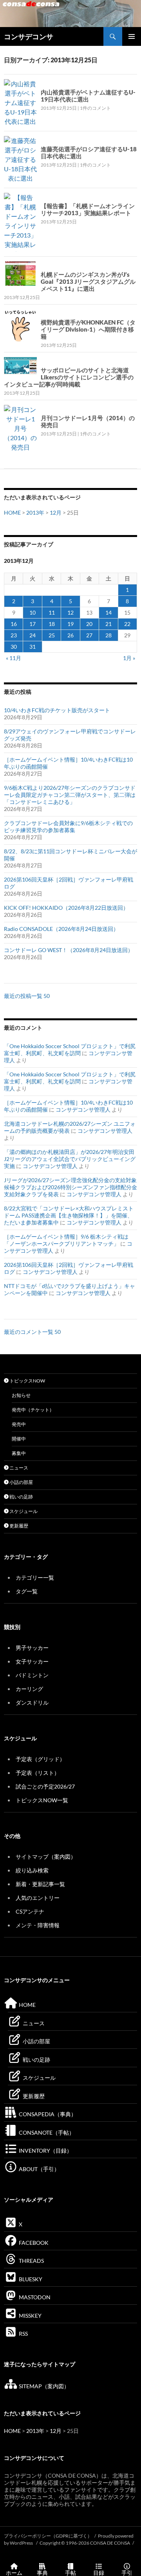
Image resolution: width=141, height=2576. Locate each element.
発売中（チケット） (33, 1410)
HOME (12, 512)
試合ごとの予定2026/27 (45, 1786)
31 (33, 647)
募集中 (19, 1453)
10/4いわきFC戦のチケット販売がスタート (57, 710)
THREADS (31, 2261)
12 (70, 612)
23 (14, 635)
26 (70, 635)
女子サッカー (32, 1661)
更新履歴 (18, 1526)
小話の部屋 (21, 1482)
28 (108, 635)
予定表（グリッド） (40, 1759)
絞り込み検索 (32, 1870)
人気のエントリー (38, 1898)
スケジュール (23, 1511)
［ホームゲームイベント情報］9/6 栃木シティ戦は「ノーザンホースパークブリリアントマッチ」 (66, 1240)
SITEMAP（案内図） (43, 2386)
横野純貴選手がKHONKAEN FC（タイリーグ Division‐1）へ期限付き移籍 (88, 329)
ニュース (18, 1468)
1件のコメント (95, 108)
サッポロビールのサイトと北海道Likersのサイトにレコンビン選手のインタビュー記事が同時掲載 (69, 377)
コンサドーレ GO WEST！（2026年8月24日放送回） (69, 950)
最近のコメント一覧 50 (32, 1332)
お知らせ (21, 1395)
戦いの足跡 (21, 1497)
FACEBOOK (33, 2243)
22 (127, 624)
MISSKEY (30, 2316)
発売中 (19, 1424)
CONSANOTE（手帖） (46, 2132)
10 (33, 612)
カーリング (29, 1689)
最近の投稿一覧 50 (27, 996)
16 (14, 624)
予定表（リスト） (38, 1773)
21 (108, 624)
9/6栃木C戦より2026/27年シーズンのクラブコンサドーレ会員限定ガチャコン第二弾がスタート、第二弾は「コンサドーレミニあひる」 (70, 795)
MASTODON (34, 2297)
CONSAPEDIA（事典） (47, 2114)
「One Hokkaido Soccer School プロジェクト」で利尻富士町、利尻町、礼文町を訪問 (70, 1049)
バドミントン (32, 1675)
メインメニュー (132, 36)
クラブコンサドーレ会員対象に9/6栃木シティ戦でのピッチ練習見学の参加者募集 (68, 826)
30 (14, 647)
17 (33, 624)
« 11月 (14, 658)
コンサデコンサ (29, 36)
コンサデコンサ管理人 (83, 1109)
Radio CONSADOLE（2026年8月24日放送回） (61, 929)
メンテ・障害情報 (38, 1925)
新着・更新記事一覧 (40, 1884)
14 (108, 612)
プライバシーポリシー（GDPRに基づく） (48, 2536)
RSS (23, 2334)
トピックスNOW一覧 (42, 1800)
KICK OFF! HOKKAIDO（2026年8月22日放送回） (66, 908)
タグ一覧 (27, 1591)
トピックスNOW (27, 1381)
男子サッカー (32, 1648)
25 (52, 635)
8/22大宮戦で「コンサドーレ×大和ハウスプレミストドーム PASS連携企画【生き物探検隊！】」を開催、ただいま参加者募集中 (69, 1215)
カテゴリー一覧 (35, 1577)
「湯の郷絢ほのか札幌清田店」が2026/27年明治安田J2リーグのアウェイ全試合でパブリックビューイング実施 (70, 1159)
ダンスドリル (32, 1703)
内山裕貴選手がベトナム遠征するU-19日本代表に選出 (88, 96)
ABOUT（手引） (39, 2169)
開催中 (19, 1439)
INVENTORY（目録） (45, 2151)
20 (89, 624)
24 (33, 635)
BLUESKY (30, 2279)
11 (52, 612)
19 (70, 624)
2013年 (35, 512)
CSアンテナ (30, 1911)
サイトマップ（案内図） (46, 1857)
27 (89, 635)
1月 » (129, 658)
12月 (56, 512)
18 (52, 624)
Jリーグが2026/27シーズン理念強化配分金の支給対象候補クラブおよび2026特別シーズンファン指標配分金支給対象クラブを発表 (70, 1187)
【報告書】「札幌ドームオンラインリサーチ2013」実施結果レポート (88, 209)
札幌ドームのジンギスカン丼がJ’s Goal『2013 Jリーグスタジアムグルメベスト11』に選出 (88, 281)
